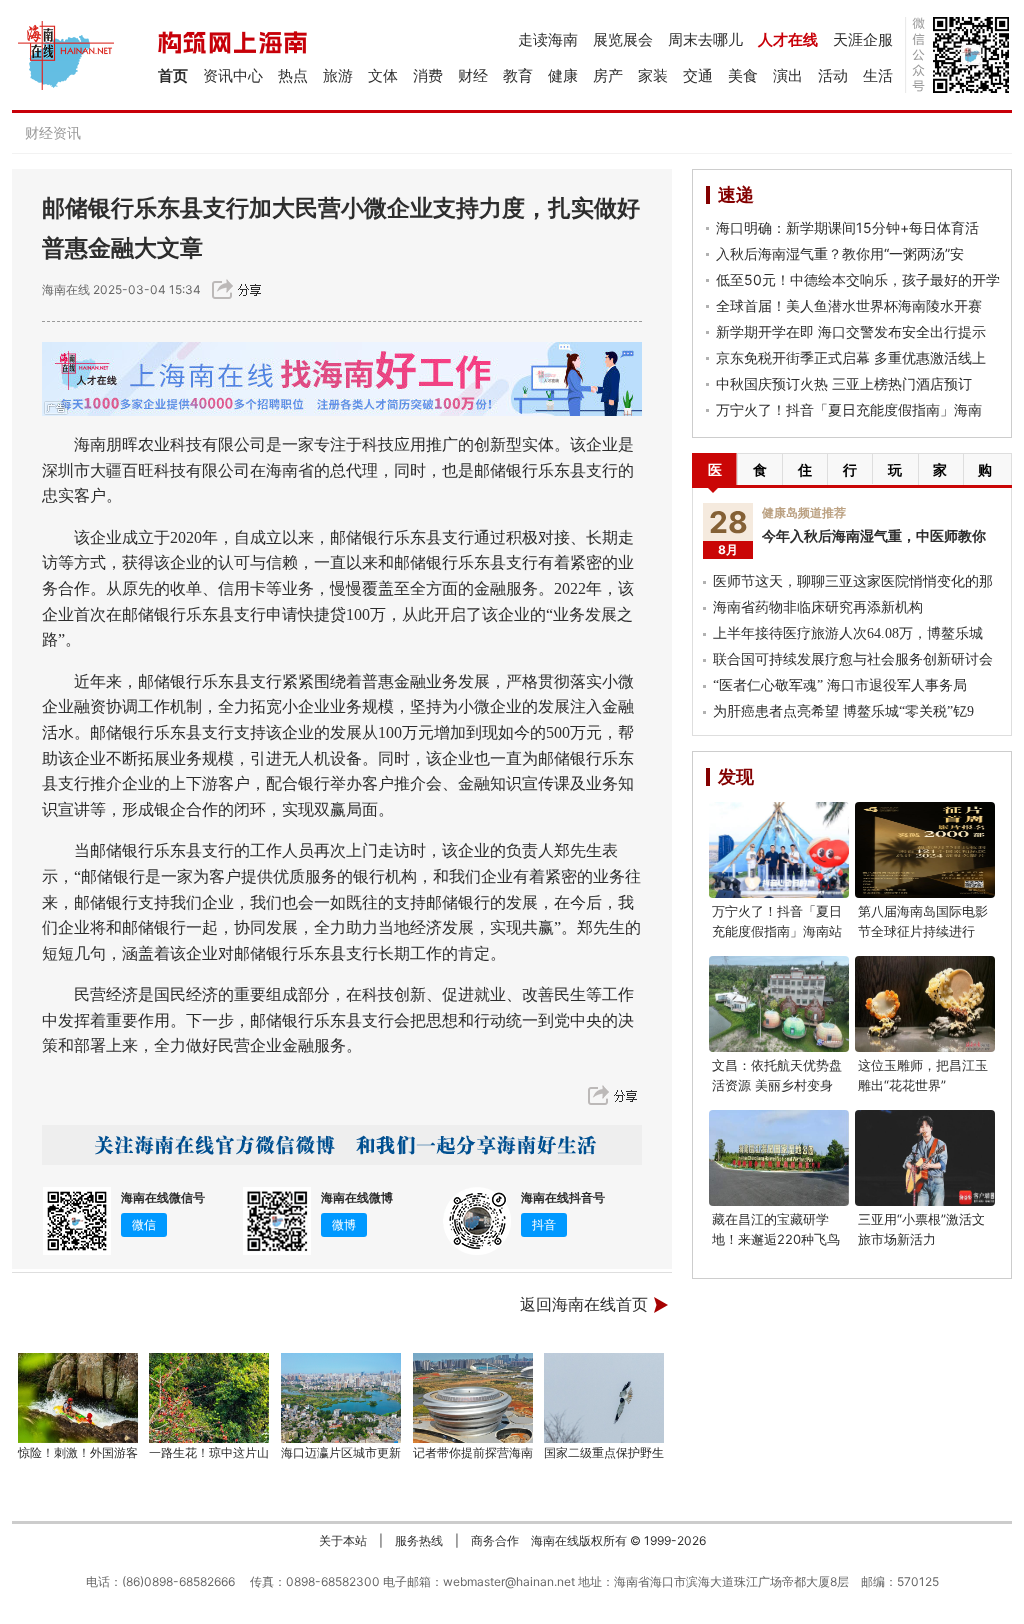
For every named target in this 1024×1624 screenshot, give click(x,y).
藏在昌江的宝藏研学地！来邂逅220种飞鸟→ (776, 1239)
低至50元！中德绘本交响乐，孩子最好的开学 (858, 279)
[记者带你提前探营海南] (473, 1398)
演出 (788, 75)
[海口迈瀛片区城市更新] (341, 1398)
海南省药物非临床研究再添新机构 (818, 607)
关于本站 (343, 1540)
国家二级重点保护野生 (604, 1452)
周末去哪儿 (705, 39)
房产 (608, 75)
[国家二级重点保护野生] (605, 1398)
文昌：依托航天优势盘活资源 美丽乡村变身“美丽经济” (777, 1085)
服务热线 (419, 1540)
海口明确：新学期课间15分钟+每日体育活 (847, 227)
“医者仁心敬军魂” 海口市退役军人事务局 (840, 685)
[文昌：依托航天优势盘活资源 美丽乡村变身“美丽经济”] (779, 1004)
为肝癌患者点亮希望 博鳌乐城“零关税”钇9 (843, 711)
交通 (698, 75)
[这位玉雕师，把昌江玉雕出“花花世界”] (925, 1004)
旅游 (338, 75)
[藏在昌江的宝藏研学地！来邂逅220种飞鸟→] (779, 1158)
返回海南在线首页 (584, 1304)
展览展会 (623, 39)
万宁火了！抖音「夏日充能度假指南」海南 (849, 409)
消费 (428, 75)
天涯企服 (863, 39)
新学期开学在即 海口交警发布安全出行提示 (851, 331)
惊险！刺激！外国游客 (78, 1452)
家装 (653, 75)
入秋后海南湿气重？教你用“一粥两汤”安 (840, 253)
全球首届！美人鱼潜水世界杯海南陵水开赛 (849, 305)
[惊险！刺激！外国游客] (78, 1398)
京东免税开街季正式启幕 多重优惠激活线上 (851, 357)
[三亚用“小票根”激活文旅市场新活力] (925, 1158)
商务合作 (495, 1540)
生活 (878, 75)
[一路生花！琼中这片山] (210, 1398)
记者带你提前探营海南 (473, 1452)
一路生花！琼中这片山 (209, 1452)
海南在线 (66, 289)
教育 (518, 75)
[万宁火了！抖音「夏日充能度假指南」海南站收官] (779, 850)
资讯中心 (233, 75)
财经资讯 (53, 132)
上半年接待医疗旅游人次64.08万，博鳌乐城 (848, 633)
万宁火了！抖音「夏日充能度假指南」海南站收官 (777, 931)
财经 (473, 75)
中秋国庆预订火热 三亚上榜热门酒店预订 (844, 383)
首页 (173, 75)
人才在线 (788, 39)
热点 (293, 75)
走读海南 (548, 39)
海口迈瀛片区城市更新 (341, 1452)
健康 (563, 75)
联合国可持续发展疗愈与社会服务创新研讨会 (853, 659)
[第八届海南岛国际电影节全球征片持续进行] (925, 850)
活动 (833, 75)
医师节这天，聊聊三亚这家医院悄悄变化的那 (853, 581)
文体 (383, 75)
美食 (743, 75)
